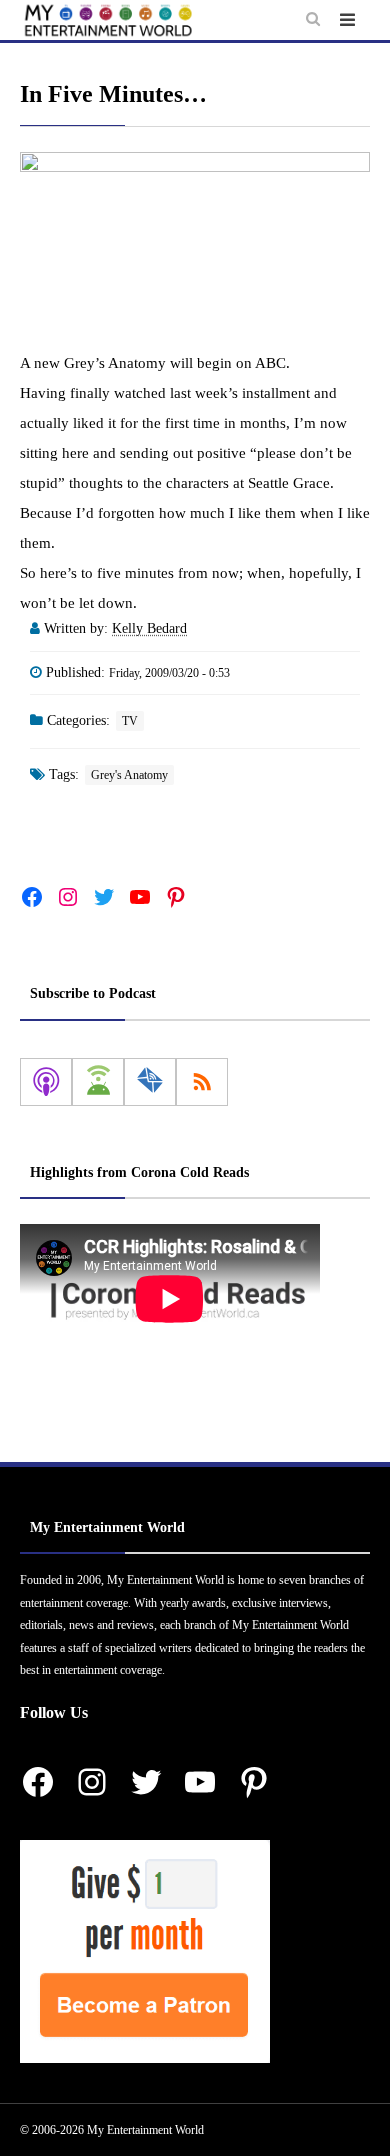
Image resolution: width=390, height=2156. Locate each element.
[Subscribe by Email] (150, 1082)
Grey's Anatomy (129, 775)
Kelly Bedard (149, 628)
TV (130, 721)
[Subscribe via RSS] (202, 1082)
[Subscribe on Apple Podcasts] (46, 1082)
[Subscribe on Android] (98, 1082)
